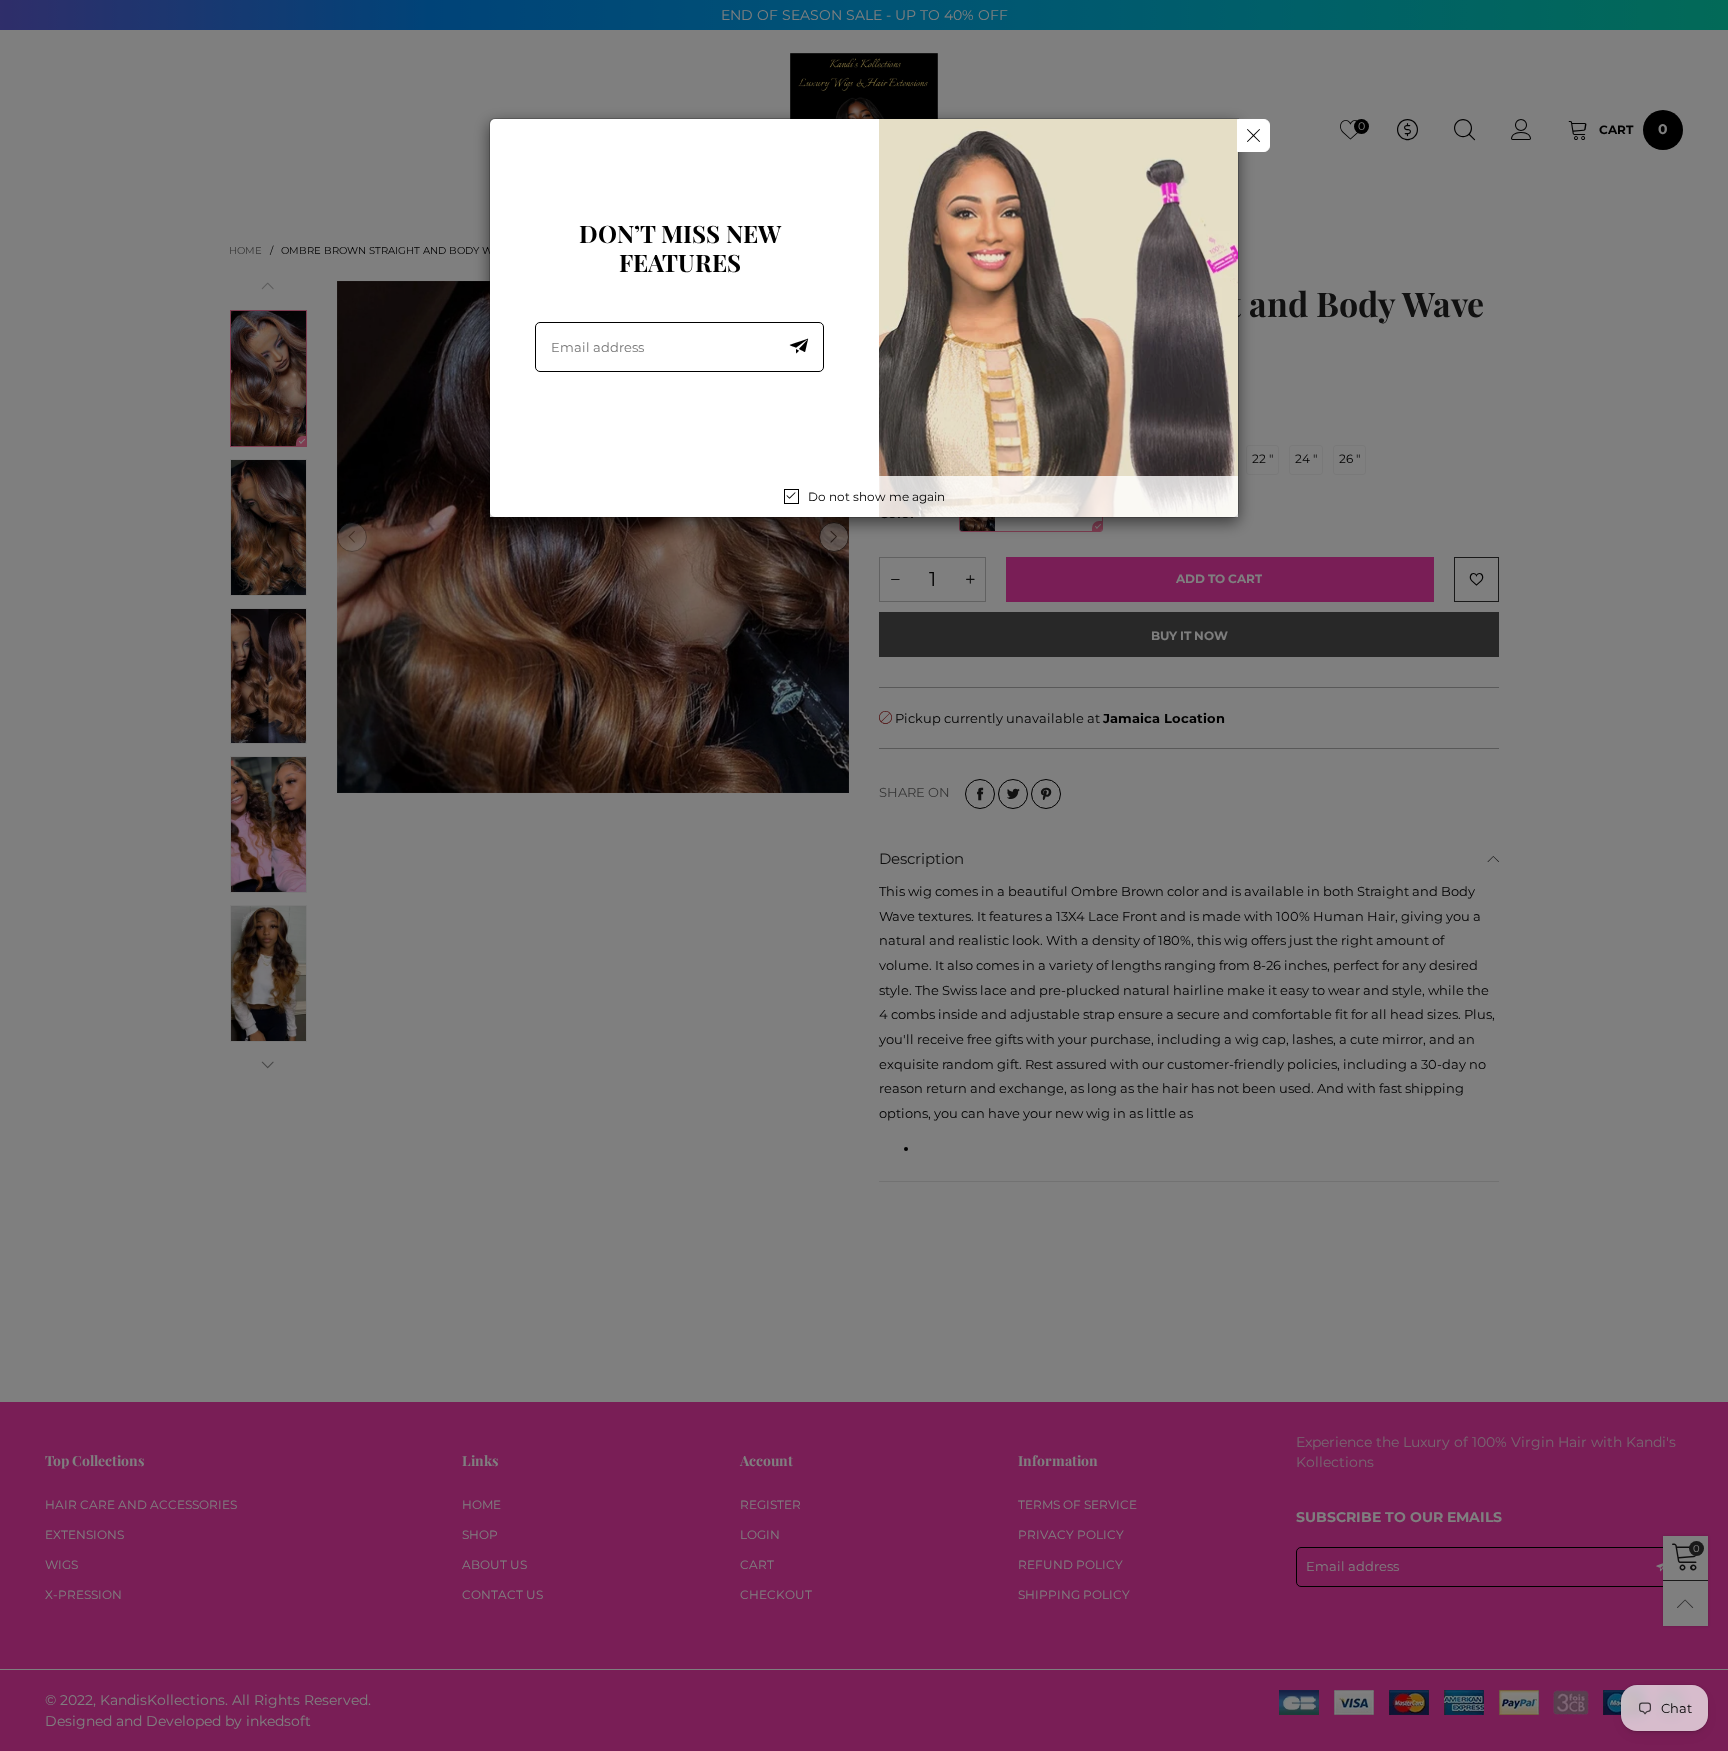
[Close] (1253, 135)
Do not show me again (876, 496)
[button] (799, 347)
